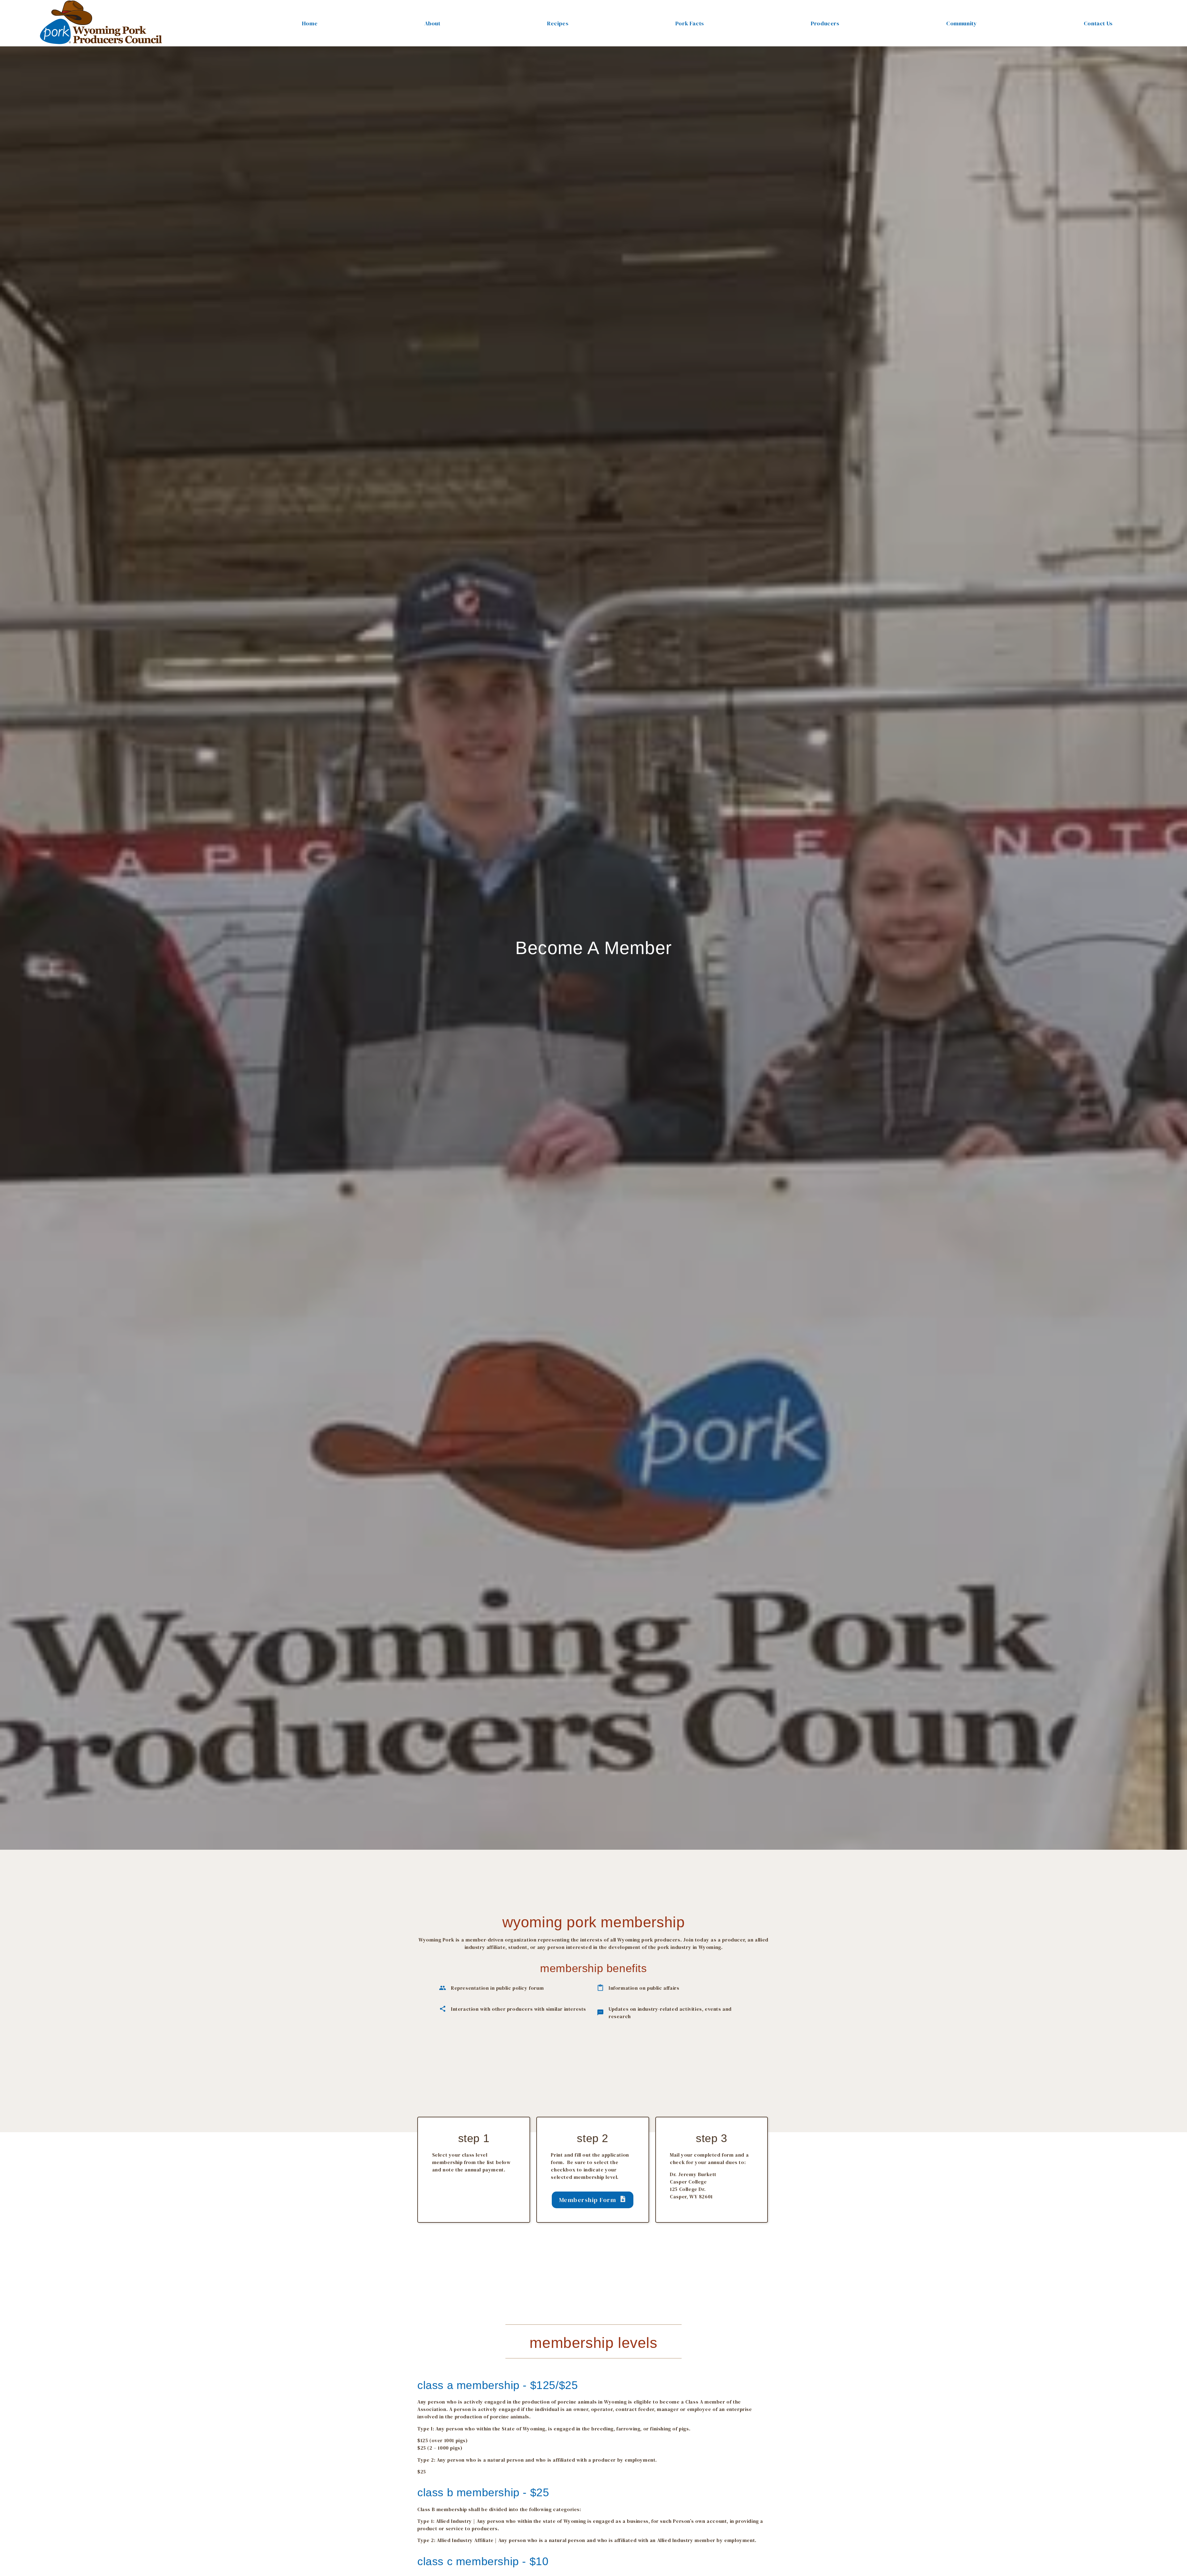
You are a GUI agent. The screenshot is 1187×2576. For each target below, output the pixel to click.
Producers (825, 23)
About (432, 23)
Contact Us (1098, 23)
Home (310, 23)
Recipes (558, 23)
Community (962, 23)
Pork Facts (690, 23)
